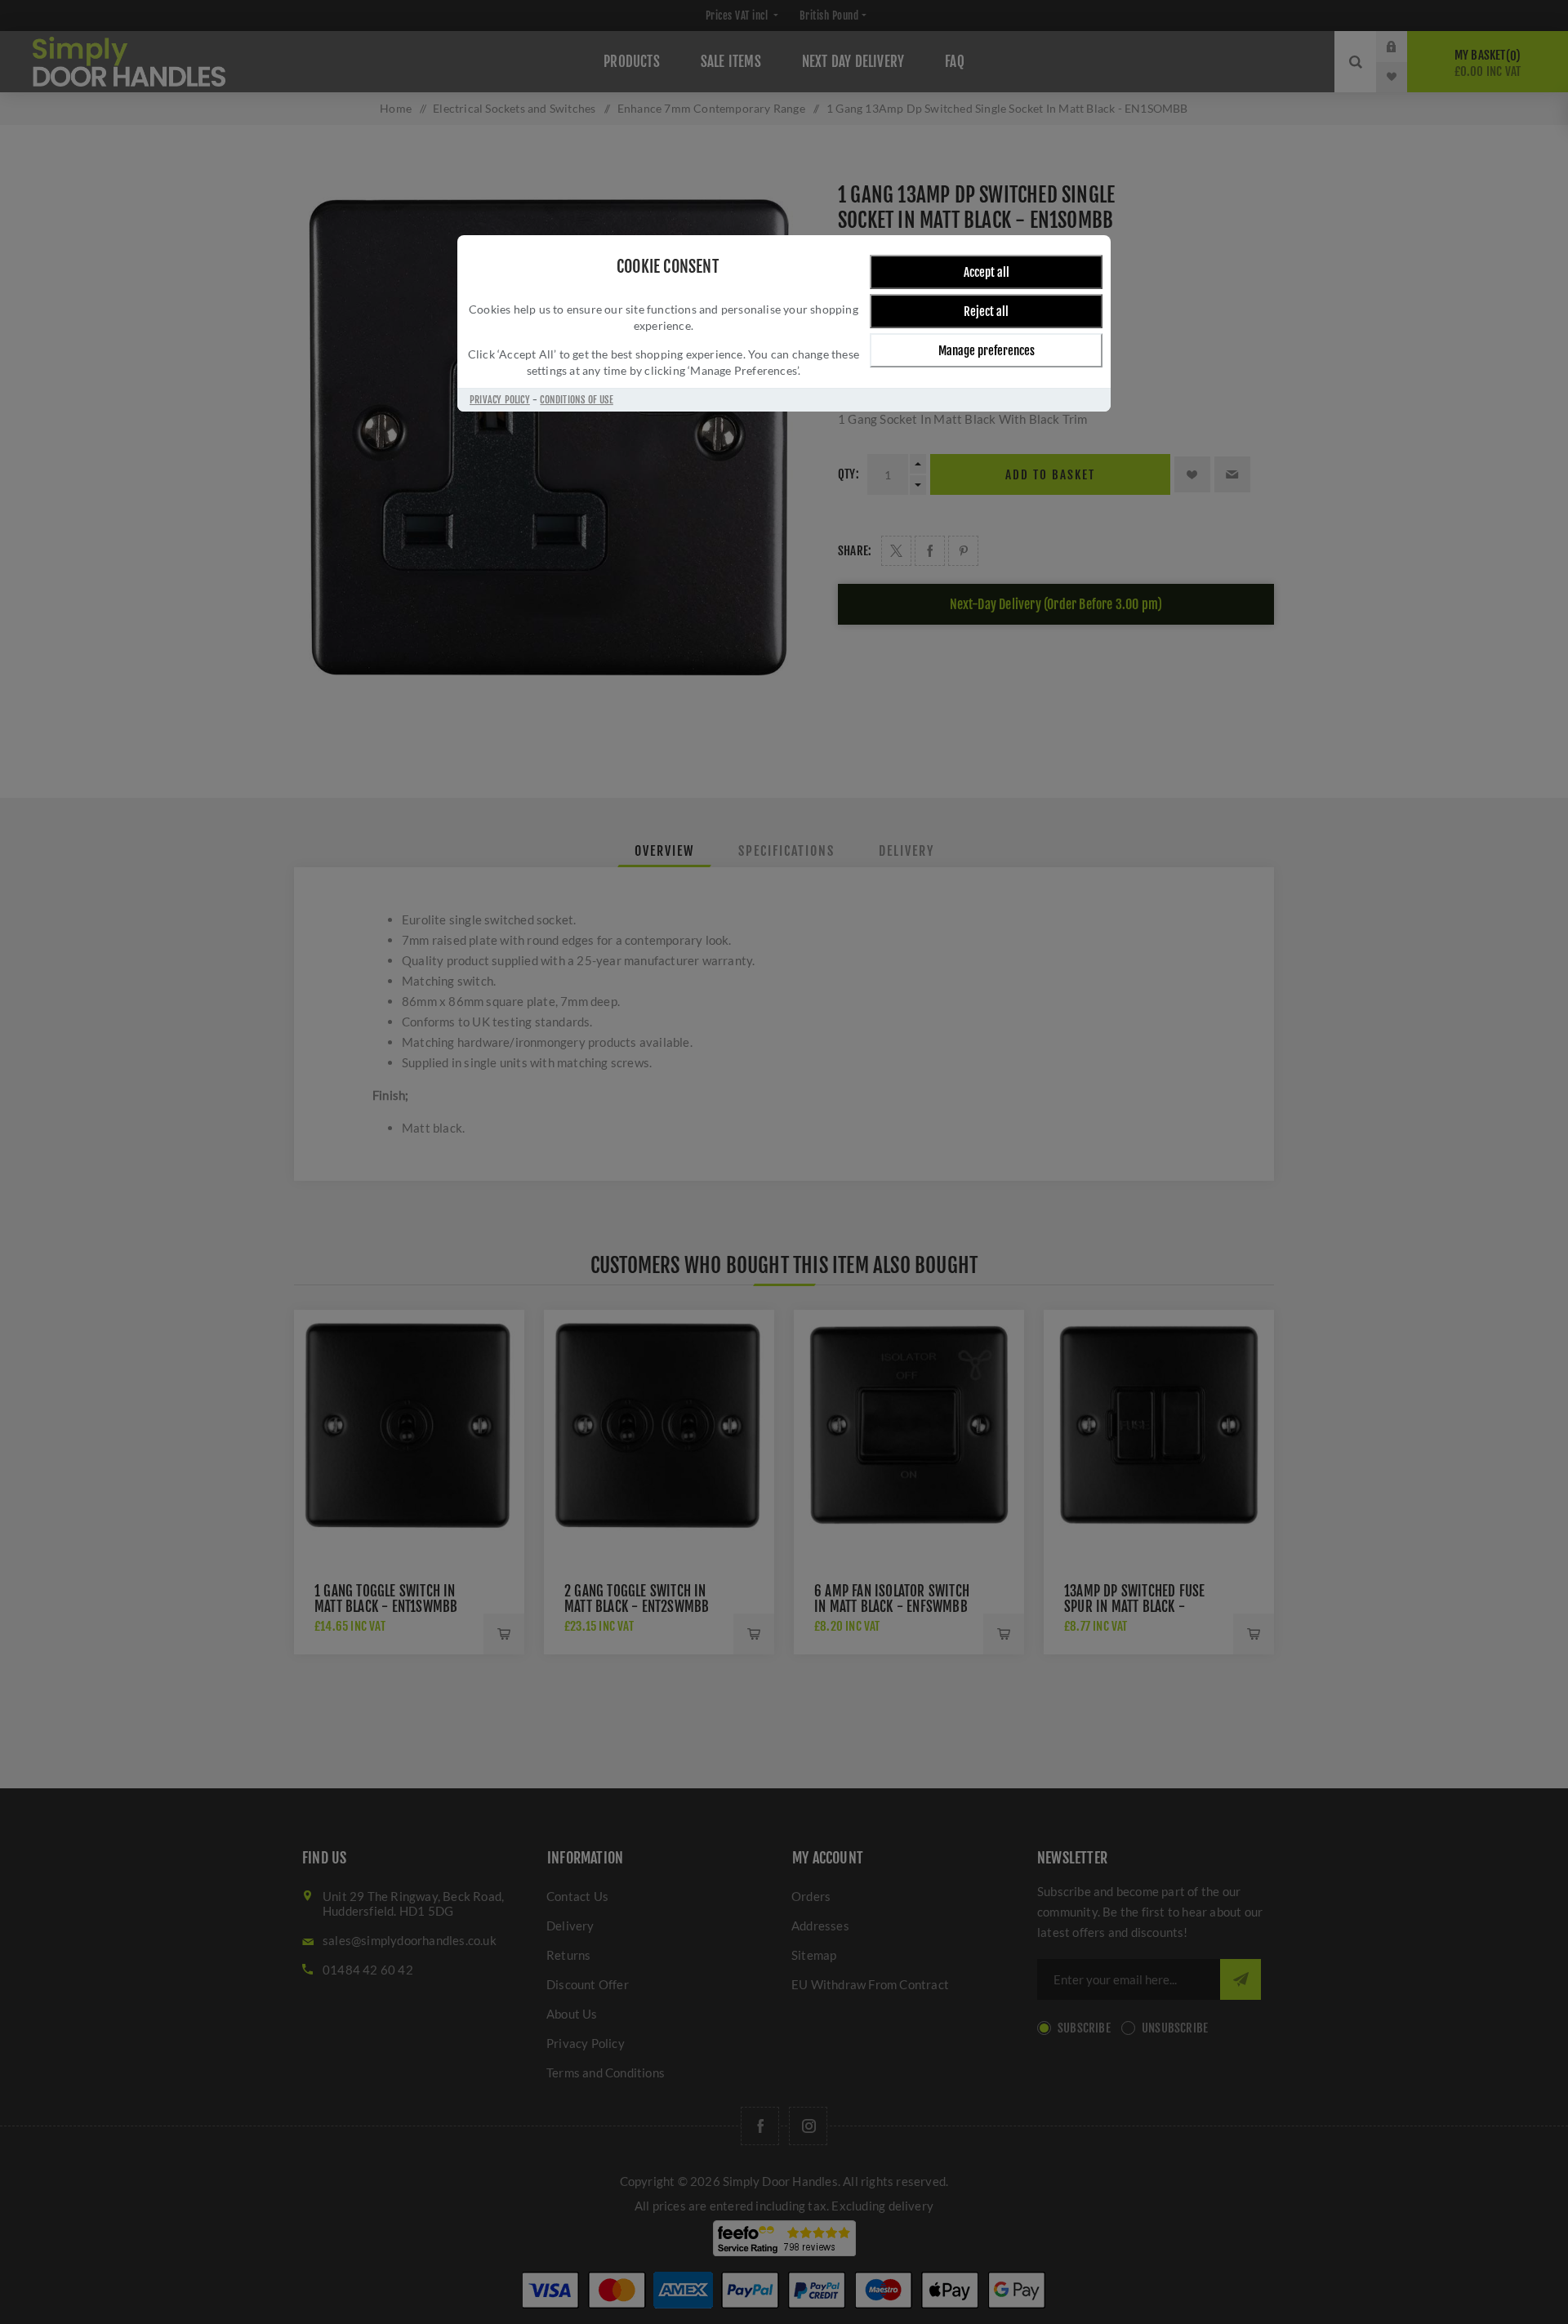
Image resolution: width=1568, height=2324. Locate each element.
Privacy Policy (500, 400)
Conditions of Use (576, 400)
